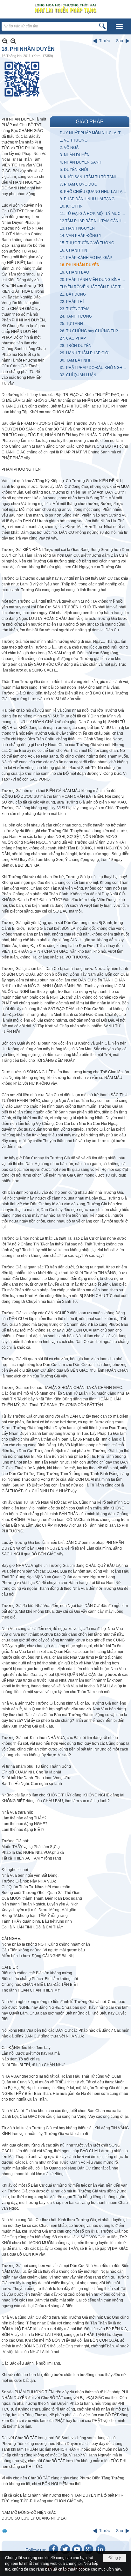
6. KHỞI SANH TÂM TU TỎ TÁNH (89, 177)
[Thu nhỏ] (5, 41)
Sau (120, 41)
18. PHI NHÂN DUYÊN (80, 265)
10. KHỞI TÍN (71, 206)
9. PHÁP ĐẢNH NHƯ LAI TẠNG (87, 199)
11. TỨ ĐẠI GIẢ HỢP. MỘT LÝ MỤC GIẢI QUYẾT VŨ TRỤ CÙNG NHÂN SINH (94, 214)
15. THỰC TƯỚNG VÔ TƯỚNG (87, 243)
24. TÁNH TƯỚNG (76, 316)
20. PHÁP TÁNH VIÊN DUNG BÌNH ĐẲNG (94, 280)
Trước (104, 41)
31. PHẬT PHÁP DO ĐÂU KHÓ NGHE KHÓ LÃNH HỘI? (94, 368)
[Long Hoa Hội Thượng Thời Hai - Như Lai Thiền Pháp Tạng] (65, 8)
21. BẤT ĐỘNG (73, 294)
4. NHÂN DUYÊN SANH (81, 162)
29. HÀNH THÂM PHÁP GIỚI (85, 353)
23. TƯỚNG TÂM (75, 309)
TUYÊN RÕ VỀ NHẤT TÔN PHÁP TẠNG (94, 287)
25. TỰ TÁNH (71, 324)
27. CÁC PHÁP (73, 338)
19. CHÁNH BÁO (74, 272)
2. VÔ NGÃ (69, 148)
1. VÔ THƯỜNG (74, 140)
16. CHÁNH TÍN (73, 250)
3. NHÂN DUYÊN (75, 155)
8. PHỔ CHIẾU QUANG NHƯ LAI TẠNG (94, 192)
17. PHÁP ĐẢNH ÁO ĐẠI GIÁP (86, 258)
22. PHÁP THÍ (72, 302)
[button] (119, 26)
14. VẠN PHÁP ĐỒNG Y (81, 236)
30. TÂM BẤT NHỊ (75, 360)
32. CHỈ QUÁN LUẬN (78, 375)
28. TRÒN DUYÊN (76, 346)
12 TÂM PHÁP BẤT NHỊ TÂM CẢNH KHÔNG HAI (94, 221)
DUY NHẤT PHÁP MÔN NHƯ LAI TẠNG (94, 133)
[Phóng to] (13, 41)
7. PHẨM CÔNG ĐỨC (79, 184)
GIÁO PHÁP (90, 122)
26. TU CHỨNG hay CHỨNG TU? (89, 331)
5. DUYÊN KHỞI (74, 170)
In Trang (5, 2531)
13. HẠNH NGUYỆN (77, 228)
